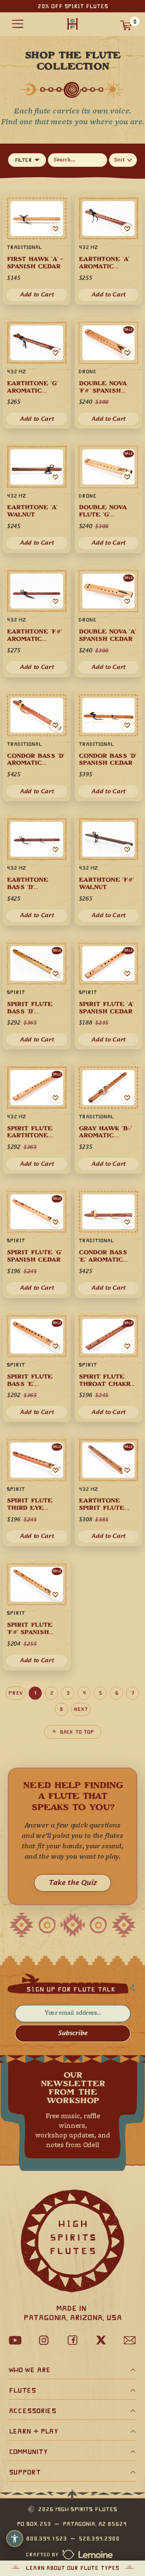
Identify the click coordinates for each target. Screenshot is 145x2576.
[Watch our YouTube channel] (15, 2340)
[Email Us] (130, 2340)
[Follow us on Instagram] (44, 2340)
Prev (16, 1693)
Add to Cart (108, 1288)
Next (81, 1709)
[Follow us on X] (101, 2340)
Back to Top (77, 1732)
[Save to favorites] (127, 1222)
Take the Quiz (72, 1883)
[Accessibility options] (15, 2539)
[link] (109, 1242)
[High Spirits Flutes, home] (73, 24)
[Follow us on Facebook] (73, 2340)
